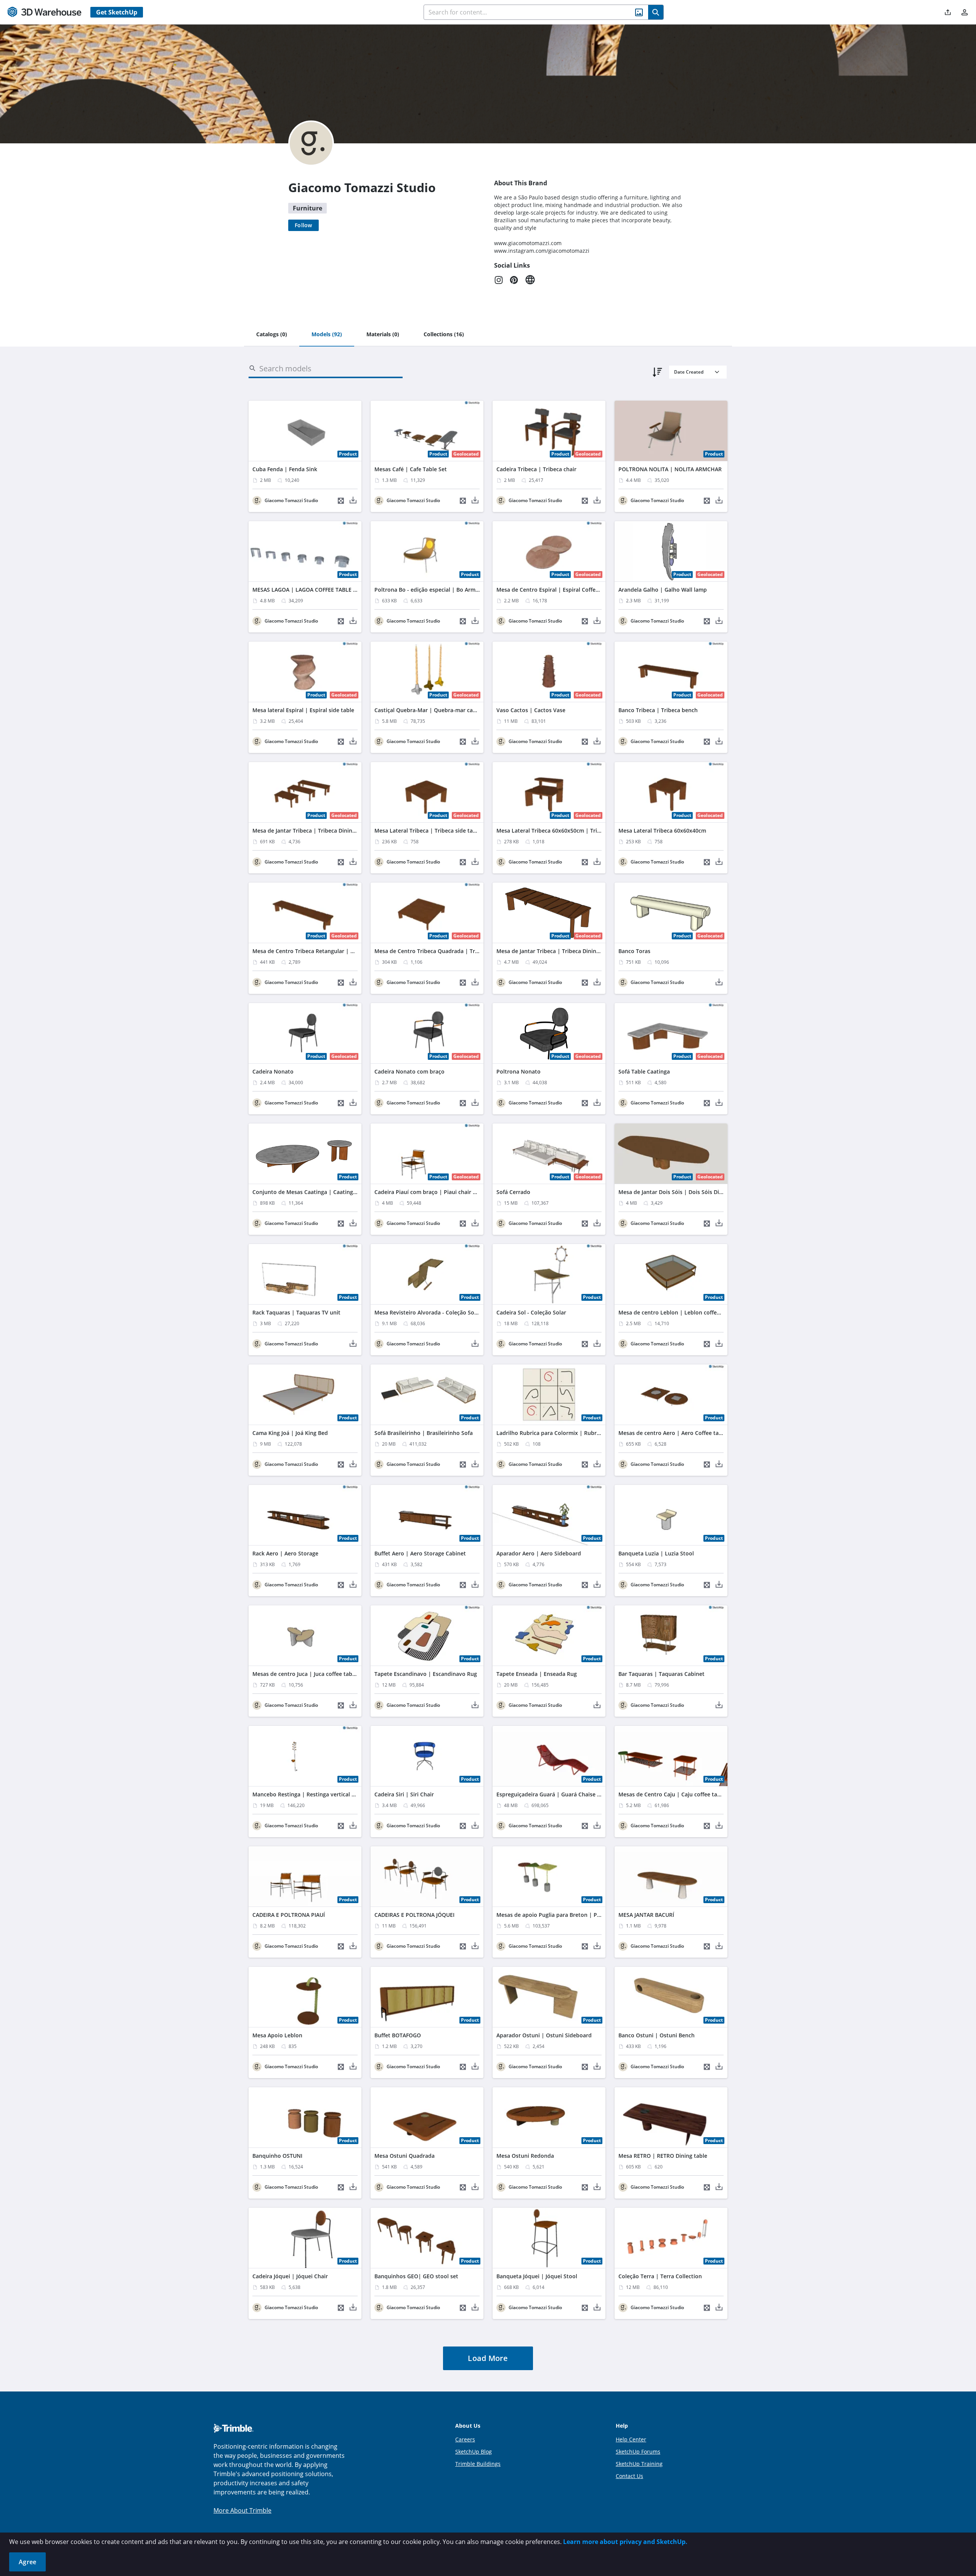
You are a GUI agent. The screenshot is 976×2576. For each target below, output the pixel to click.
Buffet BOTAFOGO (398, 2035)
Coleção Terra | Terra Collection (660, 2276)
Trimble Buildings (478, 2464)
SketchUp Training (639, 2464)
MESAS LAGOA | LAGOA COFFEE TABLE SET (307, 590)
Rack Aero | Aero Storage (285, 1553)
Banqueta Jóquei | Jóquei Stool (537, 2276)
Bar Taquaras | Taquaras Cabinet (661, 1674)
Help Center (631, 2439)
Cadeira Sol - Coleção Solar (531, 1312)
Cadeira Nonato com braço (409, 1071)
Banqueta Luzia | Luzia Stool (656, 1553)
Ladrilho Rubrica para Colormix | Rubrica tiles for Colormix (574, 1433)
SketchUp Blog (474, 2452)
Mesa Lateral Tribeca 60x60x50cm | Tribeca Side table (567, 831)
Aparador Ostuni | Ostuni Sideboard (544, 2035)
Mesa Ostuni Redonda (525, 2156)
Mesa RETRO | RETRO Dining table (663, 2156)
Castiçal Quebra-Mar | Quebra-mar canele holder (438, 710)
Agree (27, 2562)
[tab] (272, 335)
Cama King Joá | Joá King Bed (290, 1433)
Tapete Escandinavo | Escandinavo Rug (426, 1674)
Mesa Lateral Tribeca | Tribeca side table (428, 831)
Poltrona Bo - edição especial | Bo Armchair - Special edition (453, 590)
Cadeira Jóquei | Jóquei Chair (290, 2276)
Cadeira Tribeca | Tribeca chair (536, 469)
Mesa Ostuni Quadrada (405, 2156)
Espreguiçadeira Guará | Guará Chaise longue (556, 1794)
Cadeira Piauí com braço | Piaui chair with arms (437, 1192)
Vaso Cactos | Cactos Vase (531, 710)
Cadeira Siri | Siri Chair (404, 1794)
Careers (465, 2439)
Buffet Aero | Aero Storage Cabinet (420, 1553)
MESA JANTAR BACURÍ (646, 1915)
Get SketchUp (117, 12)
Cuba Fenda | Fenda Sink (285, 469)
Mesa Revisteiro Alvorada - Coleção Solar (428, 1312)
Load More (488, 2358)
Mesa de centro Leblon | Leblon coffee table (677, 1312)
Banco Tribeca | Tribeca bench (658, 710)
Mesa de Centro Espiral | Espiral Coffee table (555, 590)
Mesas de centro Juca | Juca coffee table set (309, 1674)
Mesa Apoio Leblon (277, 2035)
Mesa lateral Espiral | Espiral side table (303, 710)
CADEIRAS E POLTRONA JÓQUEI (414, 1915)
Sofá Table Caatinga (644, 1071)
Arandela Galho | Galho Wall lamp (663, 590)
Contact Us (629, 2476)
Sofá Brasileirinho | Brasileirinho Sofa (424, 1433)
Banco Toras (634, 951)
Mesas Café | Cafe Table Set (411, 469)
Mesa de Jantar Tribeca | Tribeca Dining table (311, 831)
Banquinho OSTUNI (277, 2156)
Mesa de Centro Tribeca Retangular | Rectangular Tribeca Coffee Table (344, 951)
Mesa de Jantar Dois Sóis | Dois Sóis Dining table (682, 1192)
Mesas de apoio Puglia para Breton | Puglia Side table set (571, 1915)
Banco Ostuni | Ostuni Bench (657, 2035)
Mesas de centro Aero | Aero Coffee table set (677, 1433)
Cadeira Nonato (273, 1071)
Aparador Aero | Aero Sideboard (539, 1553)
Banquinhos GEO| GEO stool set (416, 2276)
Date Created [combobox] (689, 372)
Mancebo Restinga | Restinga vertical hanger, (312, 1794)
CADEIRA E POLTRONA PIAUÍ (289, 1915)
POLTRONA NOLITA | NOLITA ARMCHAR (670, 469)
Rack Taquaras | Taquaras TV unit (296, 1312)
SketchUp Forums (638, 2452)
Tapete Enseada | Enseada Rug (537, 1674)
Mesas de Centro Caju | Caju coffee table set (677, 1794)
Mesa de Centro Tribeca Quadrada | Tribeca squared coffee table (459, 951)
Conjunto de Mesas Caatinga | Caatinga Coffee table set (326, 1192)
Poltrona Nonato (518, 1071)
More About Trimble (242, 2510)
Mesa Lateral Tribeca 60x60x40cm (662, 831)
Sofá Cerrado (513, 1192)
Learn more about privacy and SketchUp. (625, 2542)
